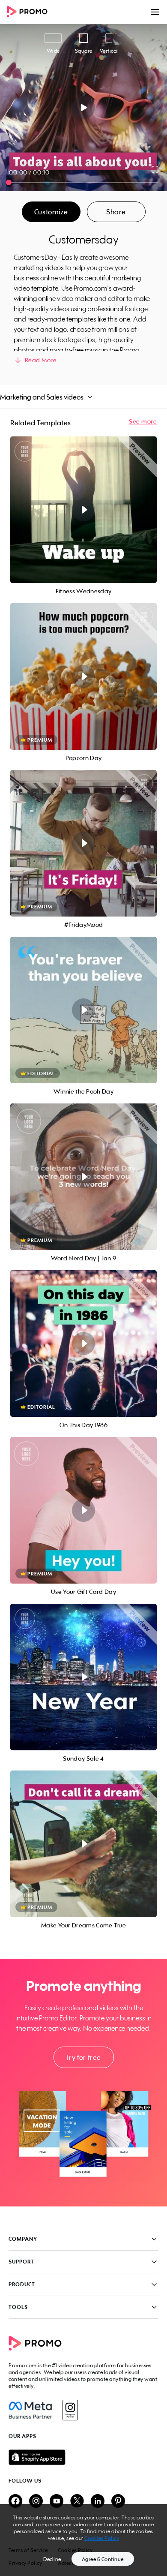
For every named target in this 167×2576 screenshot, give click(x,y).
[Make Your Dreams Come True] (83, 1844)
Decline (52, 2559)
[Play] (84, 108)
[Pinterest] (118, 2502)
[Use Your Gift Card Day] (83, 1510)
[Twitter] (77, 2502)
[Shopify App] (83, 2457)
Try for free (83, 2057)
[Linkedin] (98, 2502)
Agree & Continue (103, 2559)
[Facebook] (30, 2410)
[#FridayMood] (83, 843)
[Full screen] (155, 169)
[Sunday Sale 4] (83, 1677)
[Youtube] (57, 2502)
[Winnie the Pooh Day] (83, 1010)
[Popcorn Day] (83, 676)
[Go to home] (30, 12)
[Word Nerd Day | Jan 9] (83, 1177)
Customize (51, 212)
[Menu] (155, 12)
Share (116, 212)
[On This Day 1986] (83, 1344)
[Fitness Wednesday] (83, 510)
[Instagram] (70, 2410)
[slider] (9, 182)
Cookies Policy (102, 2538)
